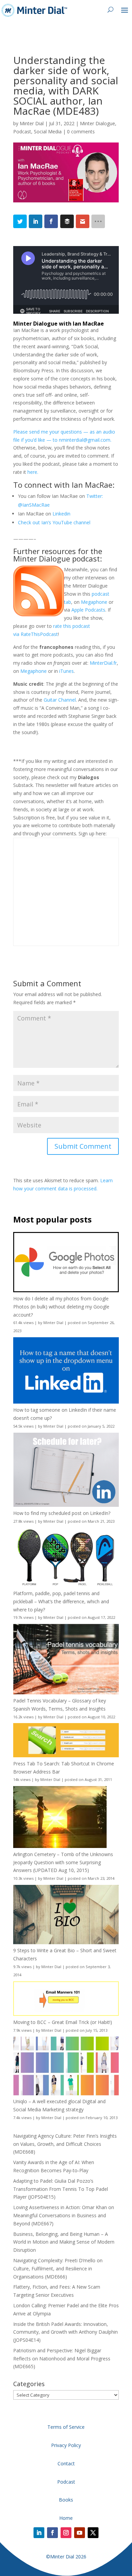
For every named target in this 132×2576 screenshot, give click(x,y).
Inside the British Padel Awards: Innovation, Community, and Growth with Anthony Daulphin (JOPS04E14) (65, 2332)
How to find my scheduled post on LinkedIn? (62, 1513)
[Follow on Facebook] (52, 2533)
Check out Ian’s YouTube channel (54, 522)
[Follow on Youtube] (80, 2533)
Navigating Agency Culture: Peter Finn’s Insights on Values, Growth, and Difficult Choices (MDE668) (65, 2144)
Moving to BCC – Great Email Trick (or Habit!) (63, 2022)
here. (33, 472)
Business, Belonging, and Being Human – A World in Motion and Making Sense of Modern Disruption (64, 2242)
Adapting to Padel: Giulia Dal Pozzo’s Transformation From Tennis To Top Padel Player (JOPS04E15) (61, 2189)
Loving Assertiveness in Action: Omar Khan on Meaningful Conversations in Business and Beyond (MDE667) (64, 2215)
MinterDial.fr (103, 663)
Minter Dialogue (97, 123)
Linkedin (61, 514)
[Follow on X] (93, 2533)
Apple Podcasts (88, 610)
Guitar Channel (60, 700)
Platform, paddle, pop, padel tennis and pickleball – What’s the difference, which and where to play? (61, 1601)
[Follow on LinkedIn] (39, 2533)
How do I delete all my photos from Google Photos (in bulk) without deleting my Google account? (61, 1307)
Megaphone (94, 602)
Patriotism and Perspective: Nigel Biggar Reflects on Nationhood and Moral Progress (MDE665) (62, 2359)
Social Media (48, 131)
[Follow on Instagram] (66, 2533)
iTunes (67, 671)
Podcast (22, 131)
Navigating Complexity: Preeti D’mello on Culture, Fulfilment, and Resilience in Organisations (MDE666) (58, 2269)
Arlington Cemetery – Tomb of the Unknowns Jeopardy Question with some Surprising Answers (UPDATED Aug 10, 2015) (63, 1862)
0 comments (81, 131)
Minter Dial (32, 123)
